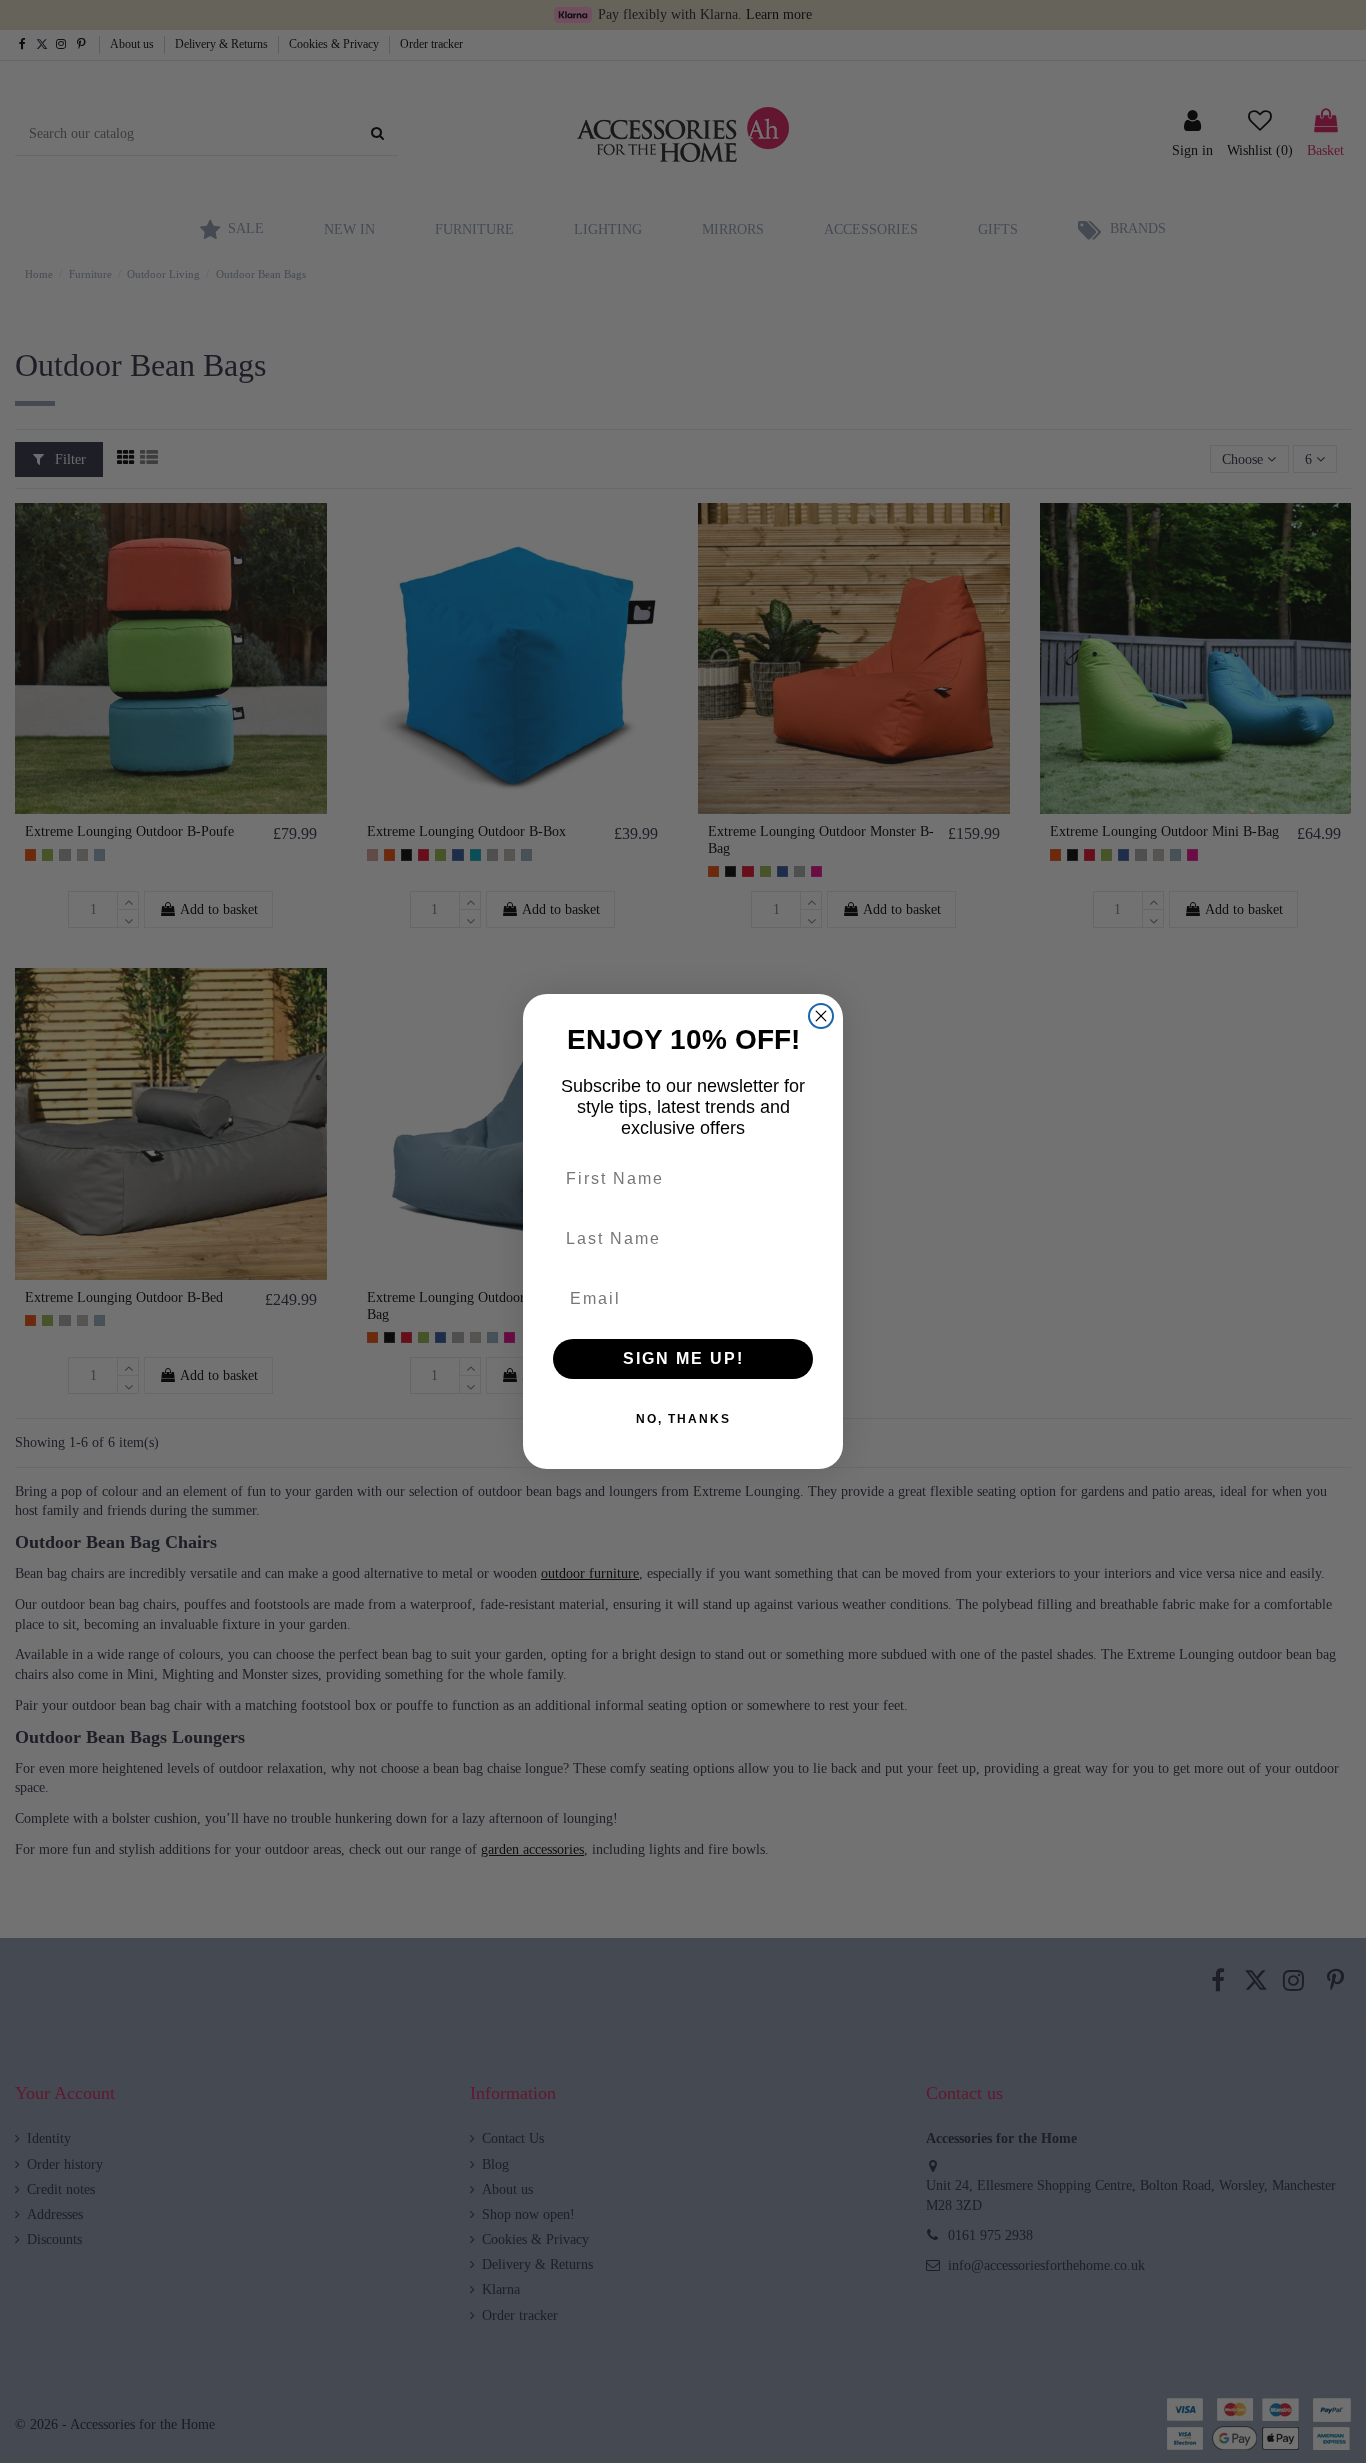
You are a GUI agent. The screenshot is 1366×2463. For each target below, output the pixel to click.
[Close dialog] (821, 1016)
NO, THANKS (683, 1419)
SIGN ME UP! (683, 1358)
